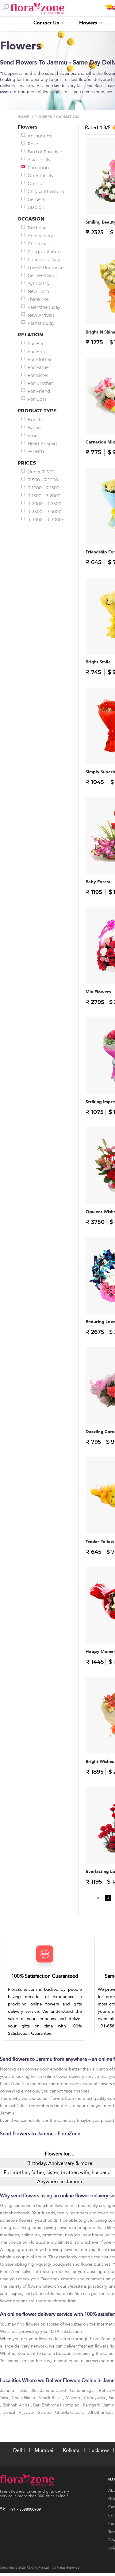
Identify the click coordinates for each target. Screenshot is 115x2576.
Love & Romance (46, 268)
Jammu (8, 2390)
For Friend (39, 391)
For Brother (40, 383)
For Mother (40, 359)
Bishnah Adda (17, 2405)
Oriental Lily (41, 176)
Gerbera (36, 199)
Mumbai (44, 2450)
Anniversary (40, 236)
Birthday (37, 228)
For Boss (37, 399)
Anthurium (39, 136)
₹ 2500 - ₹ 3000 (44, 512)
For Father (39, 367)
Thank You (39, 299)
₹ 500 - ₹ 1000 (43, 480)
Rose (33, 144)
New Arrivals (41, 315)
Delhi (19, 2450)
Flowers (89, 23)
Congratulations (45, 252)
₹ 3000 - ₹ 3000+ (46, 520)
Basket (35, 428)
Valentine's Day (44, 307)
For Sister (38, 375)
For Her (36, 344)
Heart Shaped (42, 443)
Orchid (35, 184)
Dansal (9, 2412)
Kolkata (71, 2450)
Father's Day (41, 323)
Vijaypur (27, 2412)
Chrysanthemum (46, 192)
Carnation (38, 168)
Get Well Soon (43, 275)
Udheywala (95, 2398)
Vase (33, 436)
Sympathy (39, 283)
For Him (36, 352)
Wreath (36, 451)
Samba (45, 2412)
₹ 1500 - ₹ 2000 (44, 496)
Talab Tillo (28, 2390)
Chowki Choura (70, 2412)
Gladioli (36, 207)
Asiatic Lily (39, 160)
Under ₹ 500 (41, 472)
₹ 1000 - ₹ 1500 (44, 488)
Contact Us (47, 23)
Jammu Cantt (54, 2390)
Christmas (39, 244)
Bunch (35, 420)
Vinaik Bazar (51, 2398)
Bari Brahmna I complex (57, 2405)
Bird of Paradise (45, 152)
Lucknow (99, 2450)
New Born (38, 291)
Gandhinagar (83, 2390)
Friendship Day (44, 260)
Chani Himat (24, 2398)
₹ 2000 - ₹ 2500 (44, 504)
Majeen (73, 2398)
